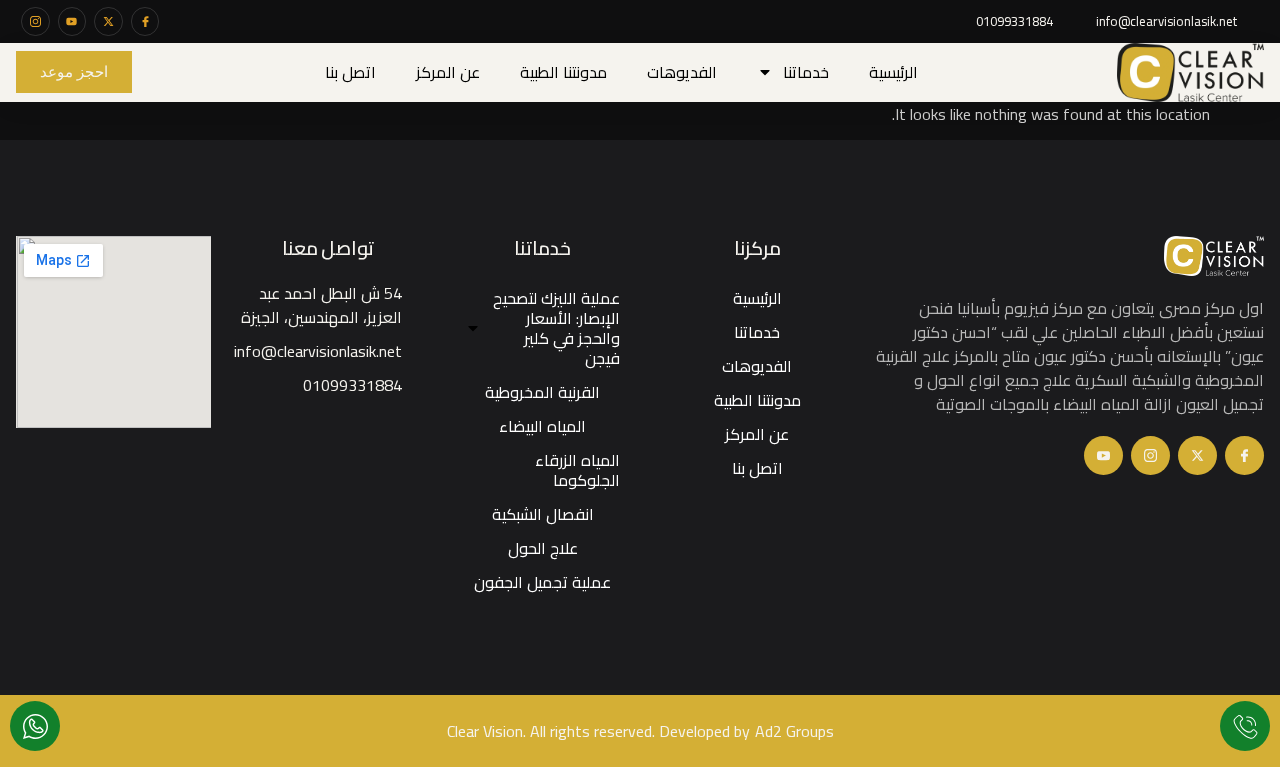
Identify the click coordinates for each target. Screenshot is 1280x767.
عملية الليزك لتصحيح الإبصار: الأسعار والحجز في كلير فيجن (556, 328)
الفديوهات (682, 72)
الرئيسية (893, 72)
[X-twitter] (108, 21)
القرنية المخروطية (542, 392)
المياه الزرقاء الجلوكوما (577, 470)
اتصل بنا (350, 72)
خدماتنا (806, 72)
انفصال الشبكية (543, 514)
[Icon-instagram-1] (35, 21)
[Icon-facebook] (145, 21)
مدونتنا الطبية (563, 72)
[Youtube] (72, 21)
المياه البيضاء (542, 426)
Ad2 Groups (794, 731)
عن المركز (448, 72)
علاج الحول (543, 548)
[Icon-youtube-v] (1103, 455)
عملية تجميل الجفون (542, 582)
